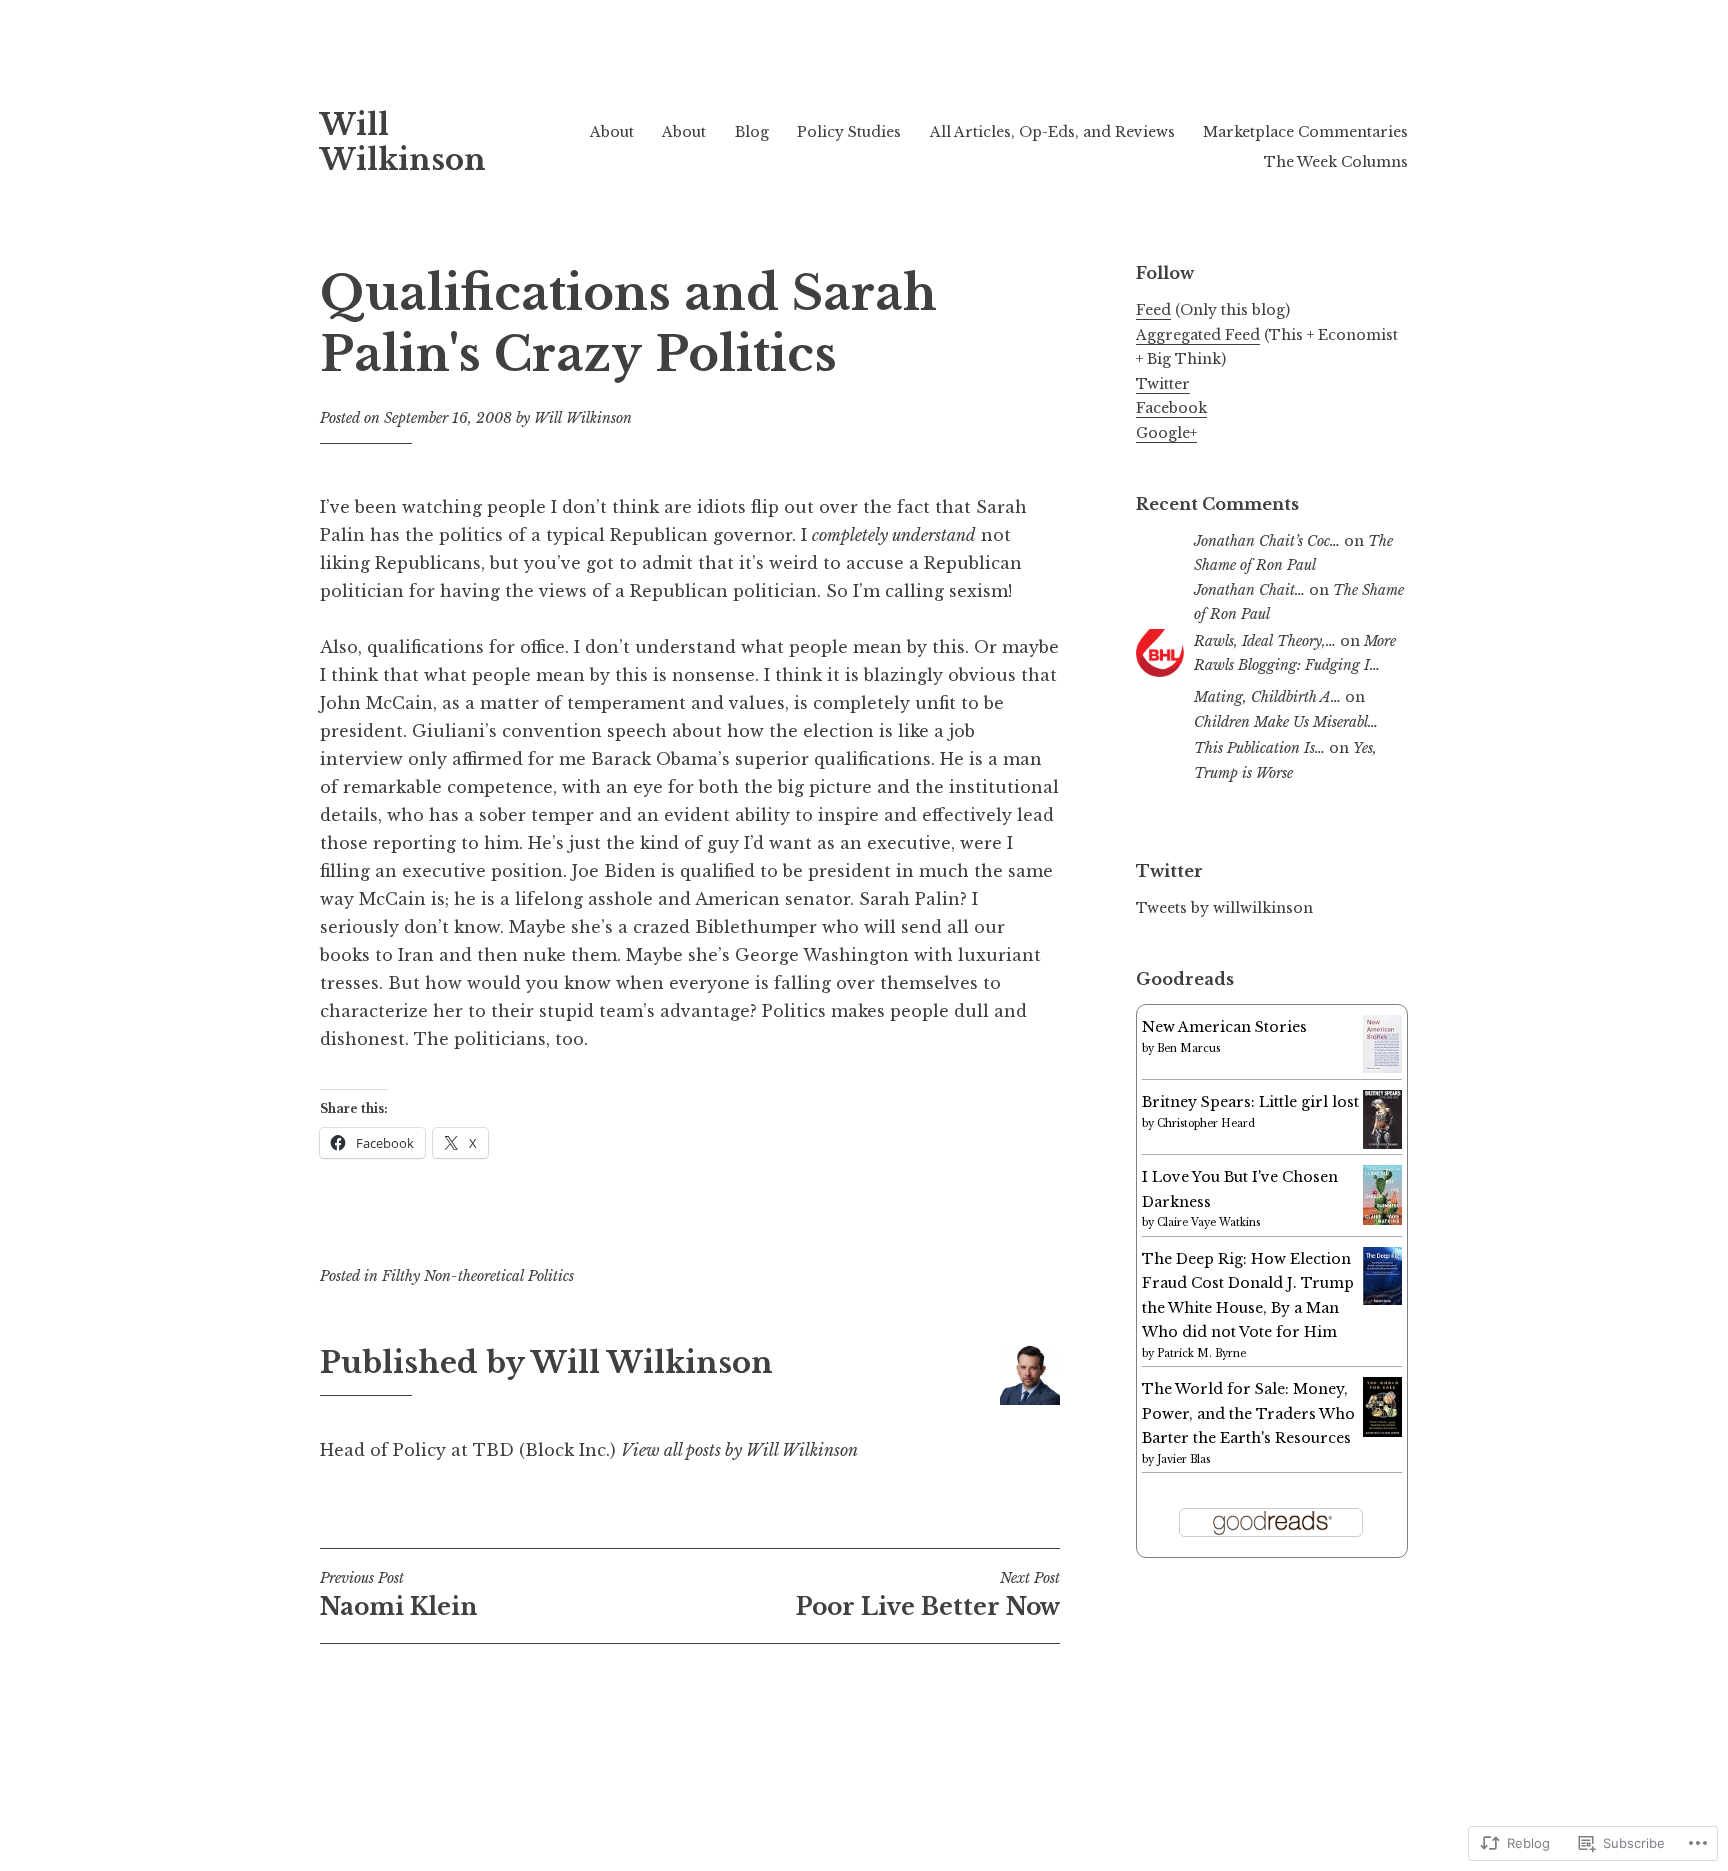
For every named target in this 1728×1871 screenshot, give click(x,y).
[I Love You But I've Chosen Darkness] (1382, 1220)
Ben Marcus (1188, 1048)
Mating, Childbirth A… (1267, 697)
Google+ (1166, 433)
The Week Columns (1336, 162)
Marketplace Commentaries (1305, 132)
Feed (1153, 310)
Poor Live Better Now (928, 1595)
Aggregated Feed (1198, 335)
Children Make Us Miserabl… (1286, 722)
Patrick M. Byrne (1201, 1353)
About (612, 132)
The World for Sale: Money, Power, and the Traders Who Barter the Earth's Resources (1248, 1413)
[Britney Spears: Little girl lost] (1382, 1144)
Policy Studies (849, 132)
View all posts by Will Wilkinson (739, 1450)
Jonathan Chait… (1249, 590)
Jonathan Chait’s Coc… (1267, 541)
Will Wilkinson (403, 142)
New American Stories (1224, 1027)
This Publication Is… (1259, 748)
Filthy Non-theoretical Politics (478, 1276)
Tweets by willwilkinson (1224, 908)
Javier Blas (1183, 1459)
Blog (752, 132)
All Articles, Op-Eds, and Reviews (1052, 132)
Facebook (1171, 408)
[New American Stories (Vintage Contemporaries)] (1382, 1068)
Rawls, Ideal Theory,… (1265, 641)
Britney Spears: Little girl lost (1250, 1102)
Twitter (1163, 384)
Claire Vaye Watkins (1208, 1222)
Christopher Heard (1206, 1123)
